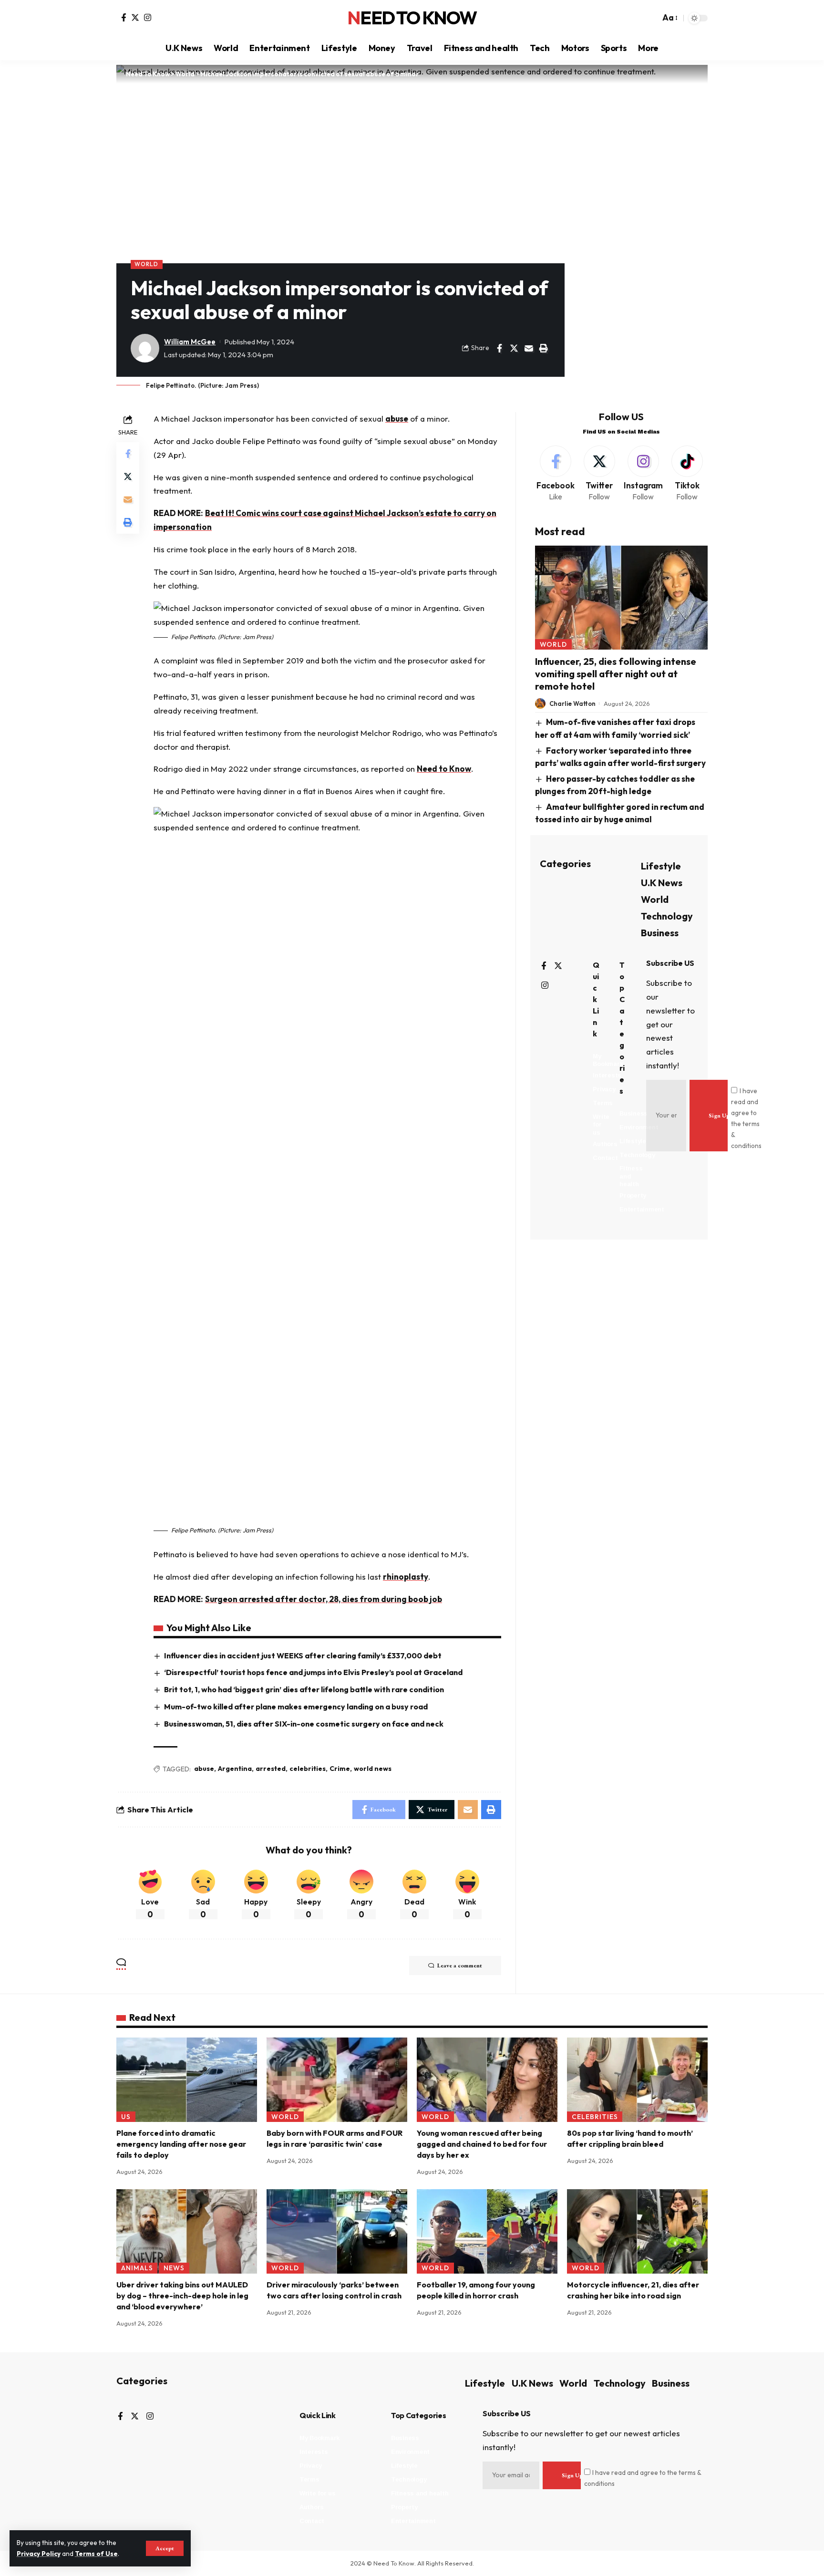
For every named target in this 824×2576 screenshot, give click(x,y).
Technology (667, 916)
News (174, 2268)
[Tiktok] (687, 474)
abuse (397, 419)
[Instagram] (148, 17)
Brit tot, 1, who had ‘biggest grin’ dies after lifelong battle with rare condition (304, 1689)
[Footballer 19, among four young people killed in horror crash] (487, 2231)
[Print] (544, 348)
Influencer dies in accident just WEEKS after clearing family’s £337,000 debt (303, 1655)
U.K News (662, 882)
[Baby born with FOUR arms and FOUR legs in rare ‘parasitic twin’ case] (337, 2080)
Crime (340, 1769)
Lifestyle (661, 865)
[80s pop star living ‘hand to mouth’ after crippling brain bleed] (637, 2080)
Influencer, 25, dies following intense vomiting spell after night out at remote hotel (616, 674)
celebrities (308, 1769)
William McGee (190, 342)
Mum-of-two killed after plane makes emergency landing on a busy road (296, 1707)
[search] (650, 18)
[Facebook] (124, 17)
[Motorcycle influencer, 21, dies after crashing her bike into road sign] (637, 2231)
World (146, 264)
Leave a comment (460, 1966)
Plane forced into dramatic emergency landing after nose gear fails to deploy (181, 2144)
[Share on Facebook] (499, 348)
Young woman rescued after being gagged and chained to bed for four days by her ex (482, 2144)
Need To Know (412, 18)
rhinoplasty (406, 1577)
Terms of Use (96, 2554)
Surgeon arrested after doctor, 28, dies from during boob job (324, 1599)
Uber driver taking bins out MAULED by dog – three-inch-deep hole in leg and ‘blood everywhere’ (182, 2296)
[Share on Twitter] (514, 348)
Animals (137, 2268)
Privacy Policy (39, 2554)
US (126, 2117)
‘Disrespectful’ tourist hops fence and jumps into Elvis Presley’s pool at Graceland (313, 1672)
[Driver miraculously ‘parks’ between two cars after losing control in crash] (337, 2231)
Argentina (235, 1769)
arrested (271, 1769)
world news (373, 1769)
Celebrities (595, 2117)
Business (660, 932)
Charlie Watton (572, 703)
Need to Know (444, 769)
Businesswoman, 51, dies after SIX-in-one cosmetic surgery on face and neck (304, 1724)
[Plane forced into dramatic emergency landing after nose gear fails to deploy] (187, 2080)
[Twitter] (135, 17)
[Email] (529, 348)
